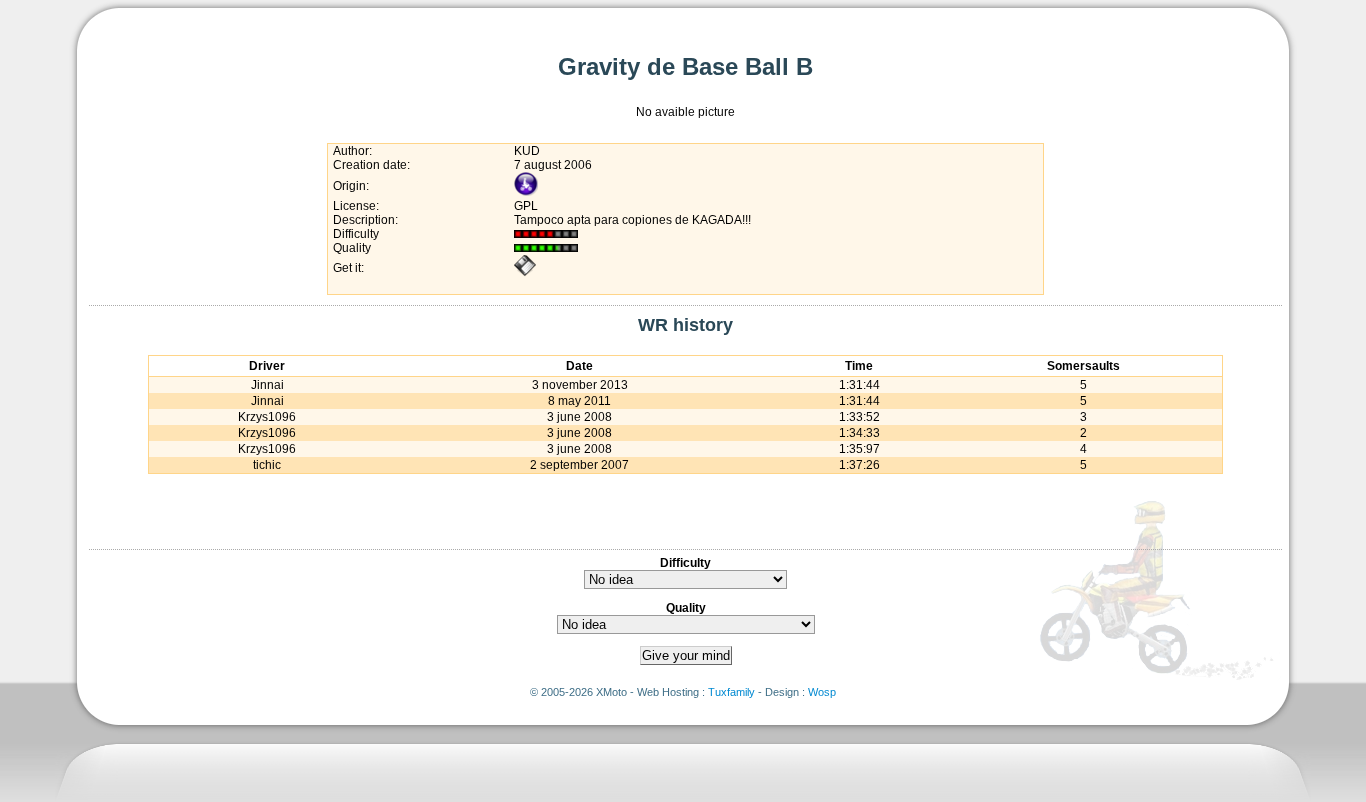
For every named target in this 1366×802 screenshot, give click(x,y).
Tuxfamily (731, 692)
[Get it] (525, 273)
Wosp (822, 692)
